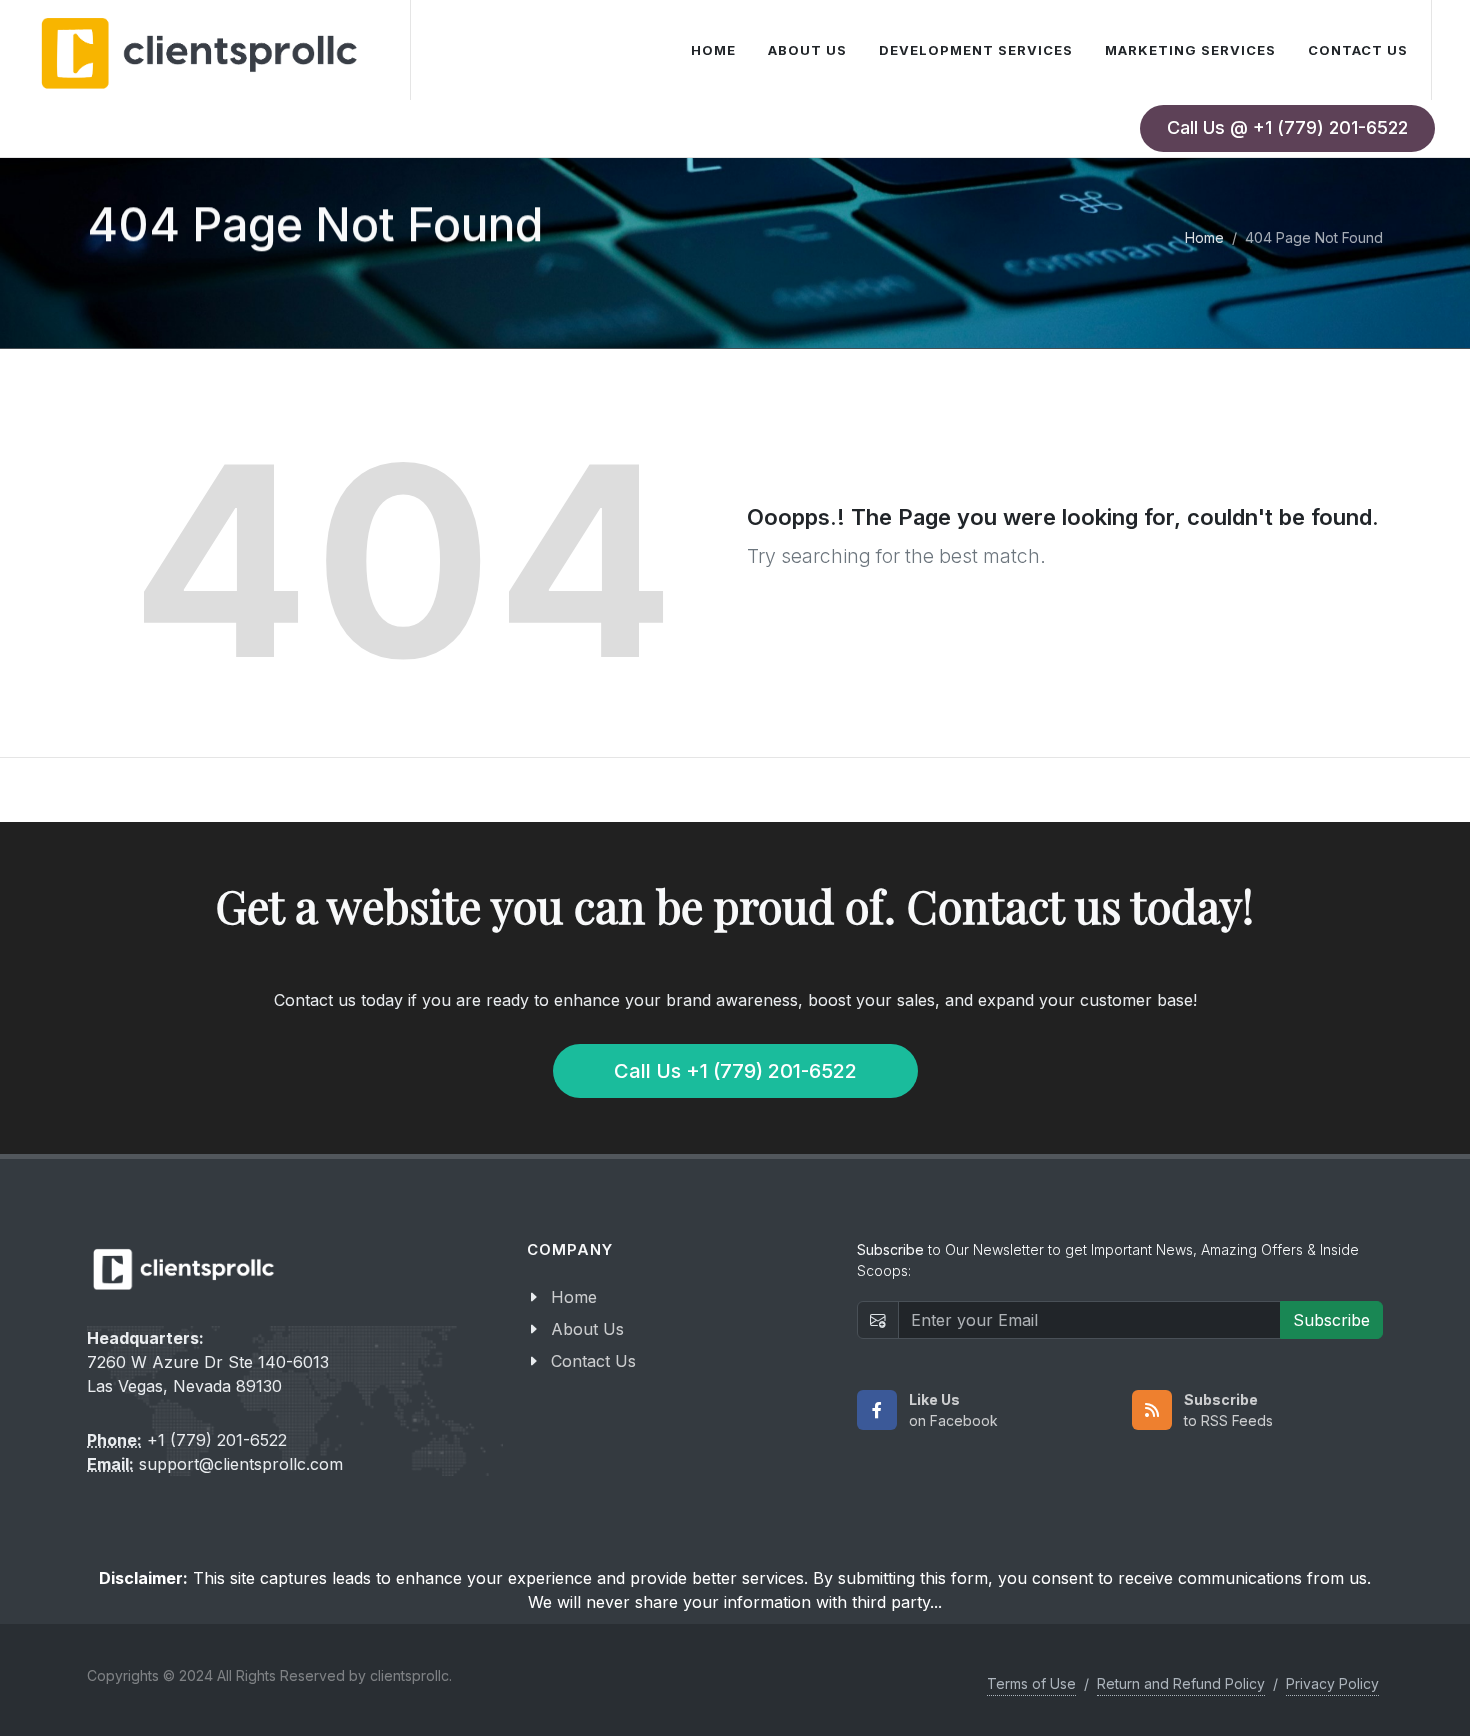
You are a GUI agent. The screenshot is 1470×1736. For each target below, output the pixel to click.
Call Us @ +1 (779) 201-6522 (1287, 127)
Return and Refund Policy (1181, 1683)
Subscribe (1331, 1320)
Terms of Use (1031, 1683)
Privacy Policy (1332, 1683)
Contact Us (593, 1361)
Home (1204, 237)
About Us (587, 1329)
